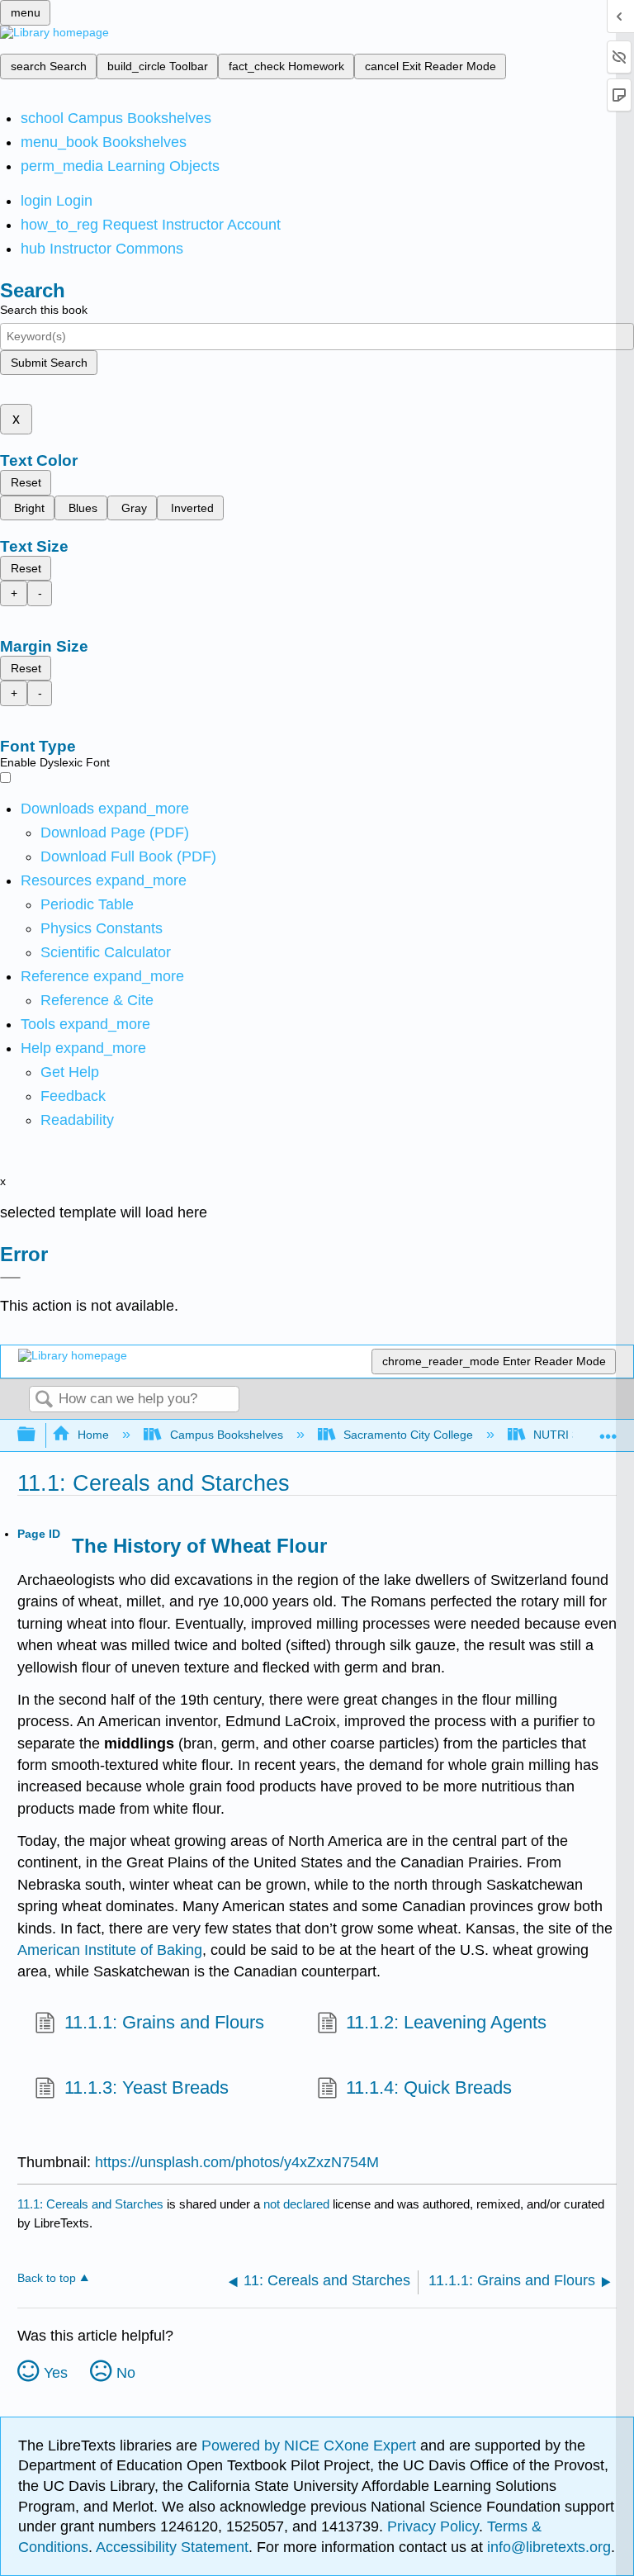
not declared (298, 2204)
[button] (73, 1096)
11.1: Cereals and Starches (90, 2204)
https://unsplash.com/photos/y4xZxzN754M (237, 2162)
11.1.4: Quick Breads (429, 2087)
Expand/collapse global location (608, 1430)
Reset (26, 482)
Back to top (47, 2278)
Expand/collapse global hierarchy (37, 1435)
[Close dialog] (10, 1278)
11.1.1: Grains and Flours (164, 2022)
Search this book (44, 310)
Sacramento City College (408, 1435)
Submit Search (49, 363)
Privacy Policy (433, 2526)
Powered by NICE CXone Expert (311, 2446)
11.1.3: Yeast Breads (146, 2087)
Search (44, 1400)
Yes (56, 2373)
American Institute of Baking (110, 1950)
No (126, 2373)
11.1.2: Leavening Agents (446, 2022)
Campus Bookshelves (226, 1435)
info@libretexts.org (547, 2547)
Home (93, 1435)
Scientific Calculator (106, 952)
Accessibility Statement (172, 2547)
